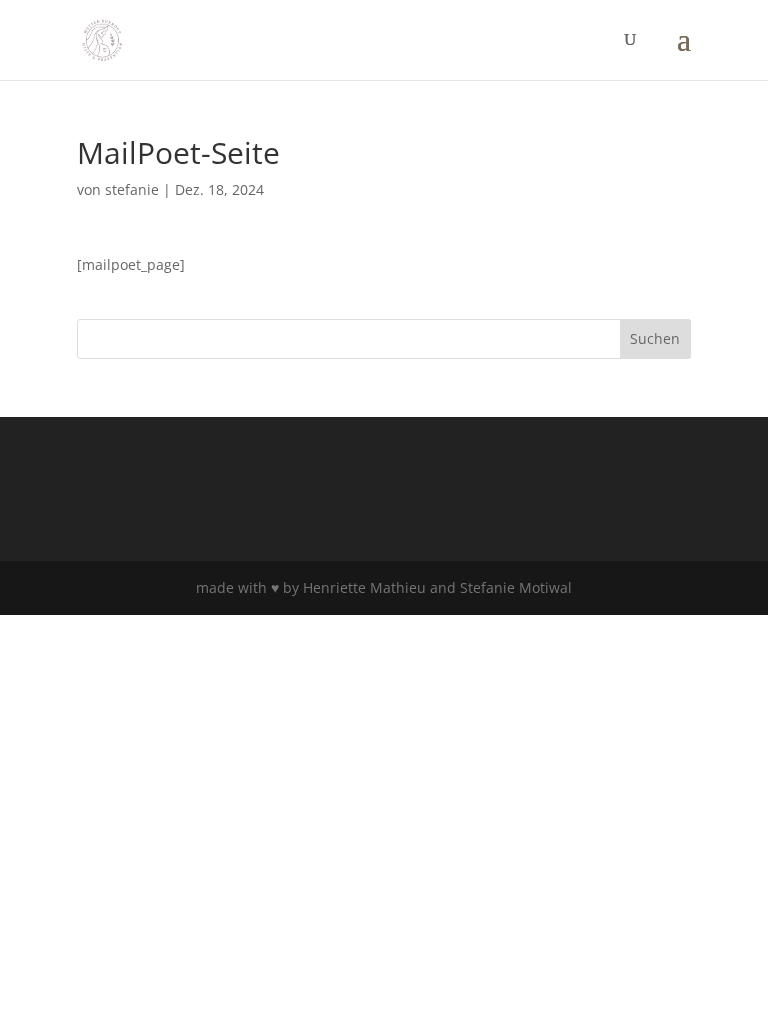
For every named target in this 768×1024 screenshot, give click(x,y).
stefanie (132, 189)
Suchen (655, 338)
